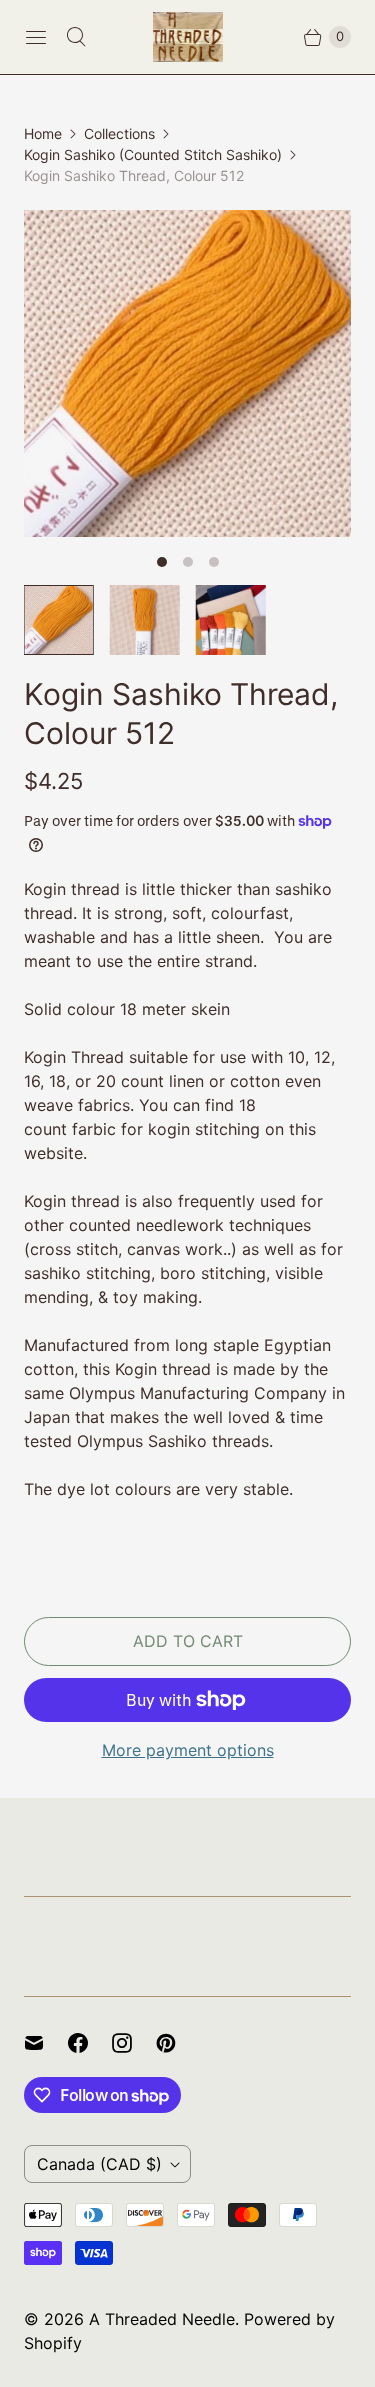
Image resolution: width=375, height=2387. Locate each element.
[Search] (76, 37)
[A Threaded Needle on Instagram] (134, 2043)
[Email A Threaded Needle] (46, 2043)
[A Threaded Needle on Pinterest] (178, 2043)
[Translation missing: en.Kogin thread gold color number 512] (59, 620)
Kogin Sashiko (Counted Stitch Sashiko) (153, 154)
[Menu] (36, 37)
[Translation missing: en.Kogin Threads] (231, 620)
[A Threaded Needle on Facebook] (90, 2043)
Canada (99, 2164)
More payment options (188, 1750)
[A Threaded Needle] (188, 37)
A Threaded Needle (162, 2319)
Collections (119, 133)
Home (43, 133)
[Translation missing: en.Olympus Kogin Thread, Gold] (145, 620)
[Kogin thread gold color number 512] (187, 373)
